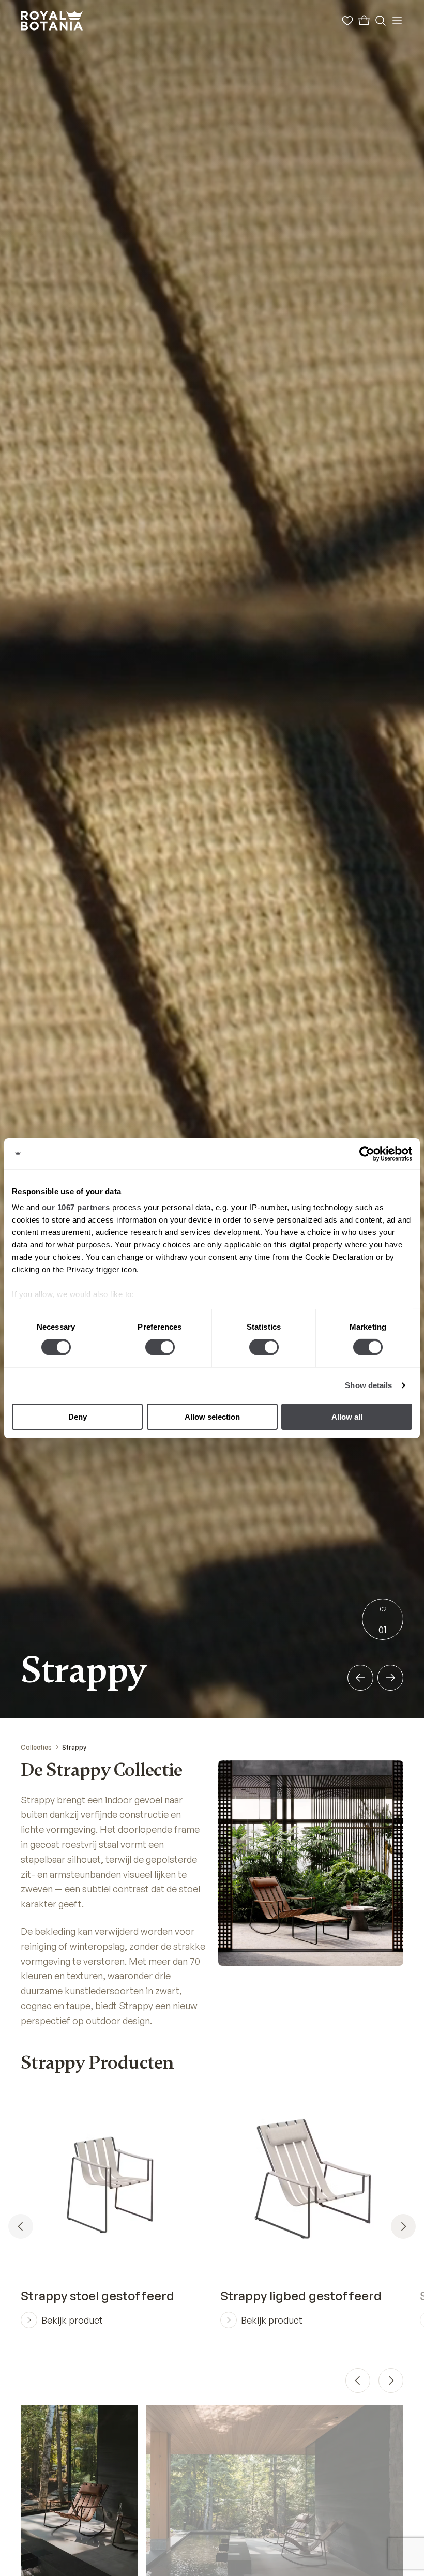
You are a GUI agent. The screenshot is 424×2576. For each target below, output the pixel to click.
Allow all (347, 1417)
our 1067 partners (76, 1207)
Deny (78, 1417)
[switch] (160, 1347)
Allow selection (212, 1417)
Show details (368, 1385)
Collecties (36, 1747)
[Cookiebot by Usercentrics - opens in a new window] (367, 1153)
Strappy (74, 1747)
